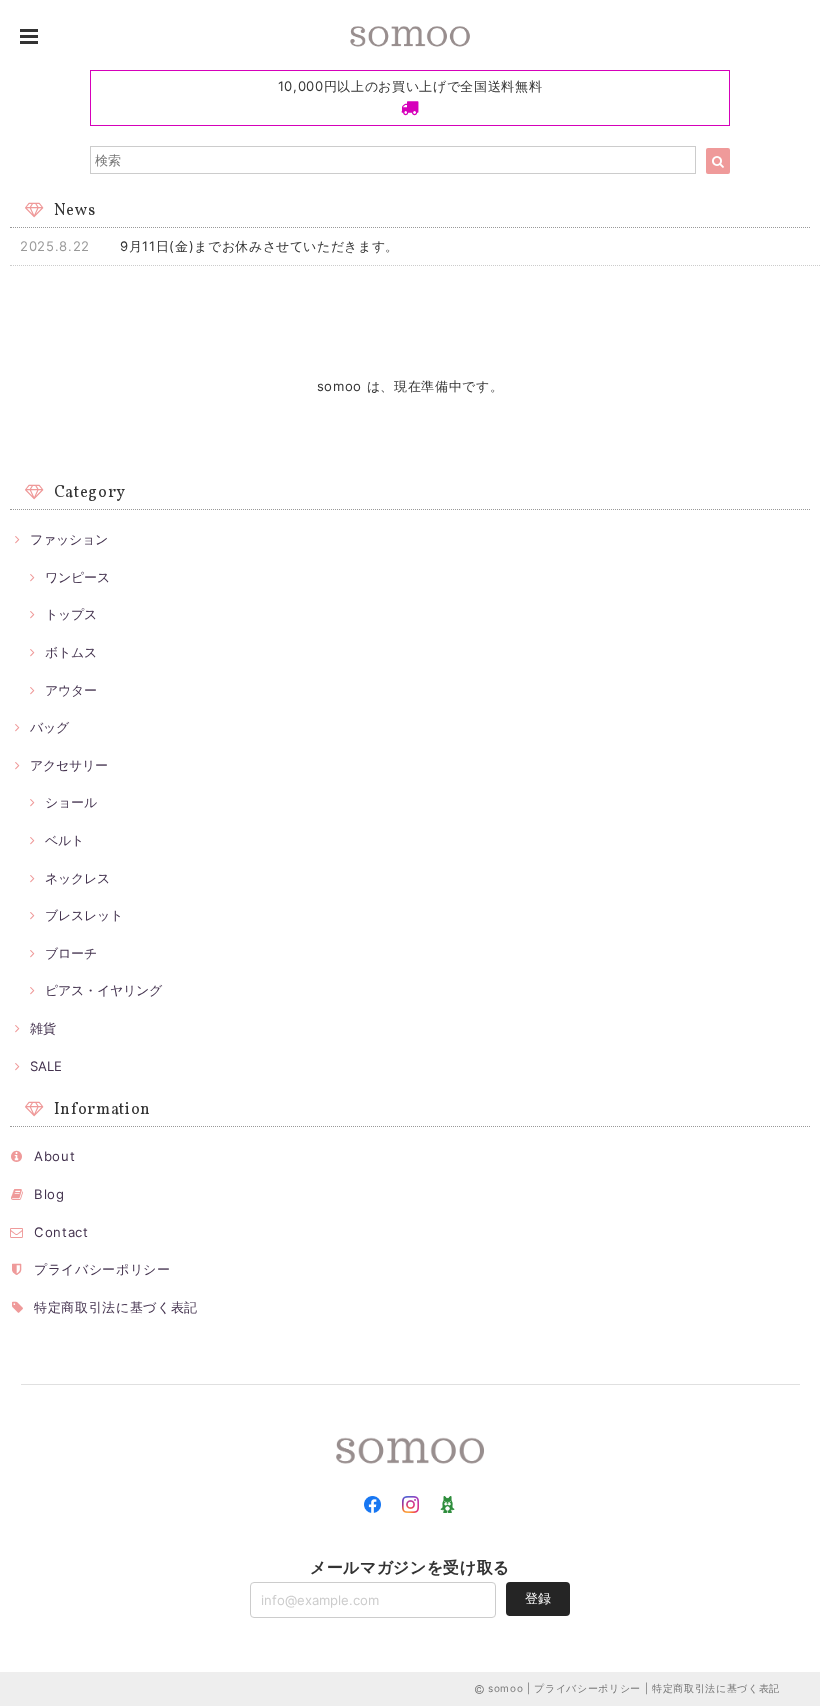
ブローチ (71, 953)
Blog (49, 1194)
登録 (538, 1598)
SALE (46, 1066)
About (54, 1156)
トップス (71, 614)
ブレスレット (84, 915)
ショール (71, 802)
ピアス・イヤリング (103, 990)
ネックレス (77, 878)
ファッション (69, 539)
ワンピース (77, 577)
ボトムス (71, 652)
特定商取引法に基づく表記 (116, 1307)
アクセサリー (69, 765)
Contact (61, 1232)
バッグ (49, 727)
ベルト (64, 840)
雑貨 (43, 1028)
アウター (71, 690)
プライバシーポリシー (102, 1269)
